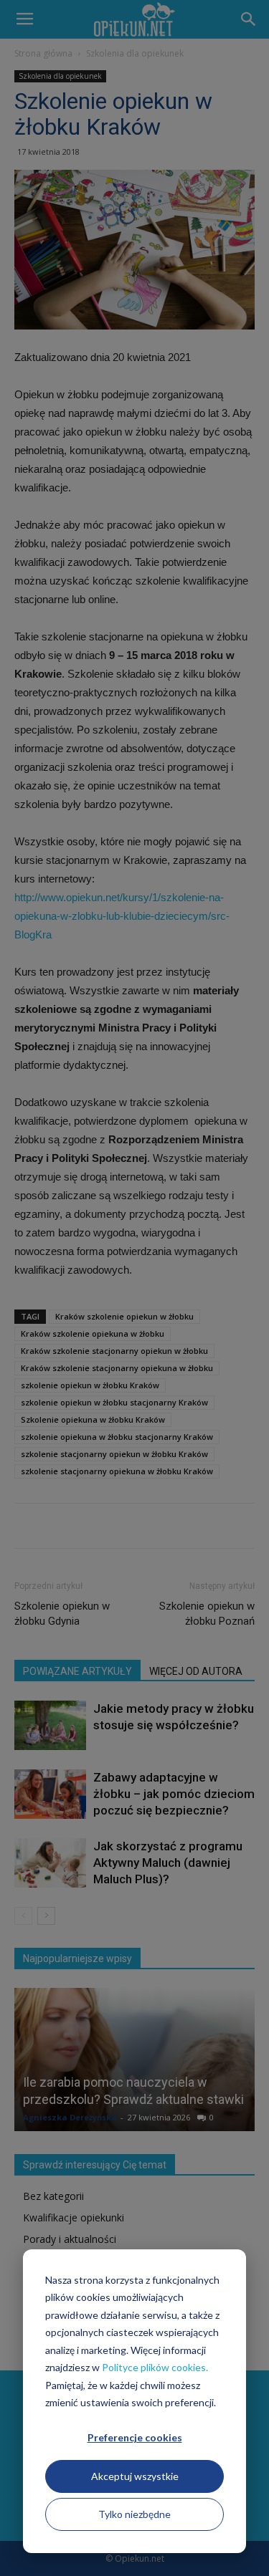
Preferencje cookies (135, 2437)
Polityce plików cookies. (155, 2367)
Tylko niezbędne (134, 2514)
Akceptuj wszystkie (135, 2476)
